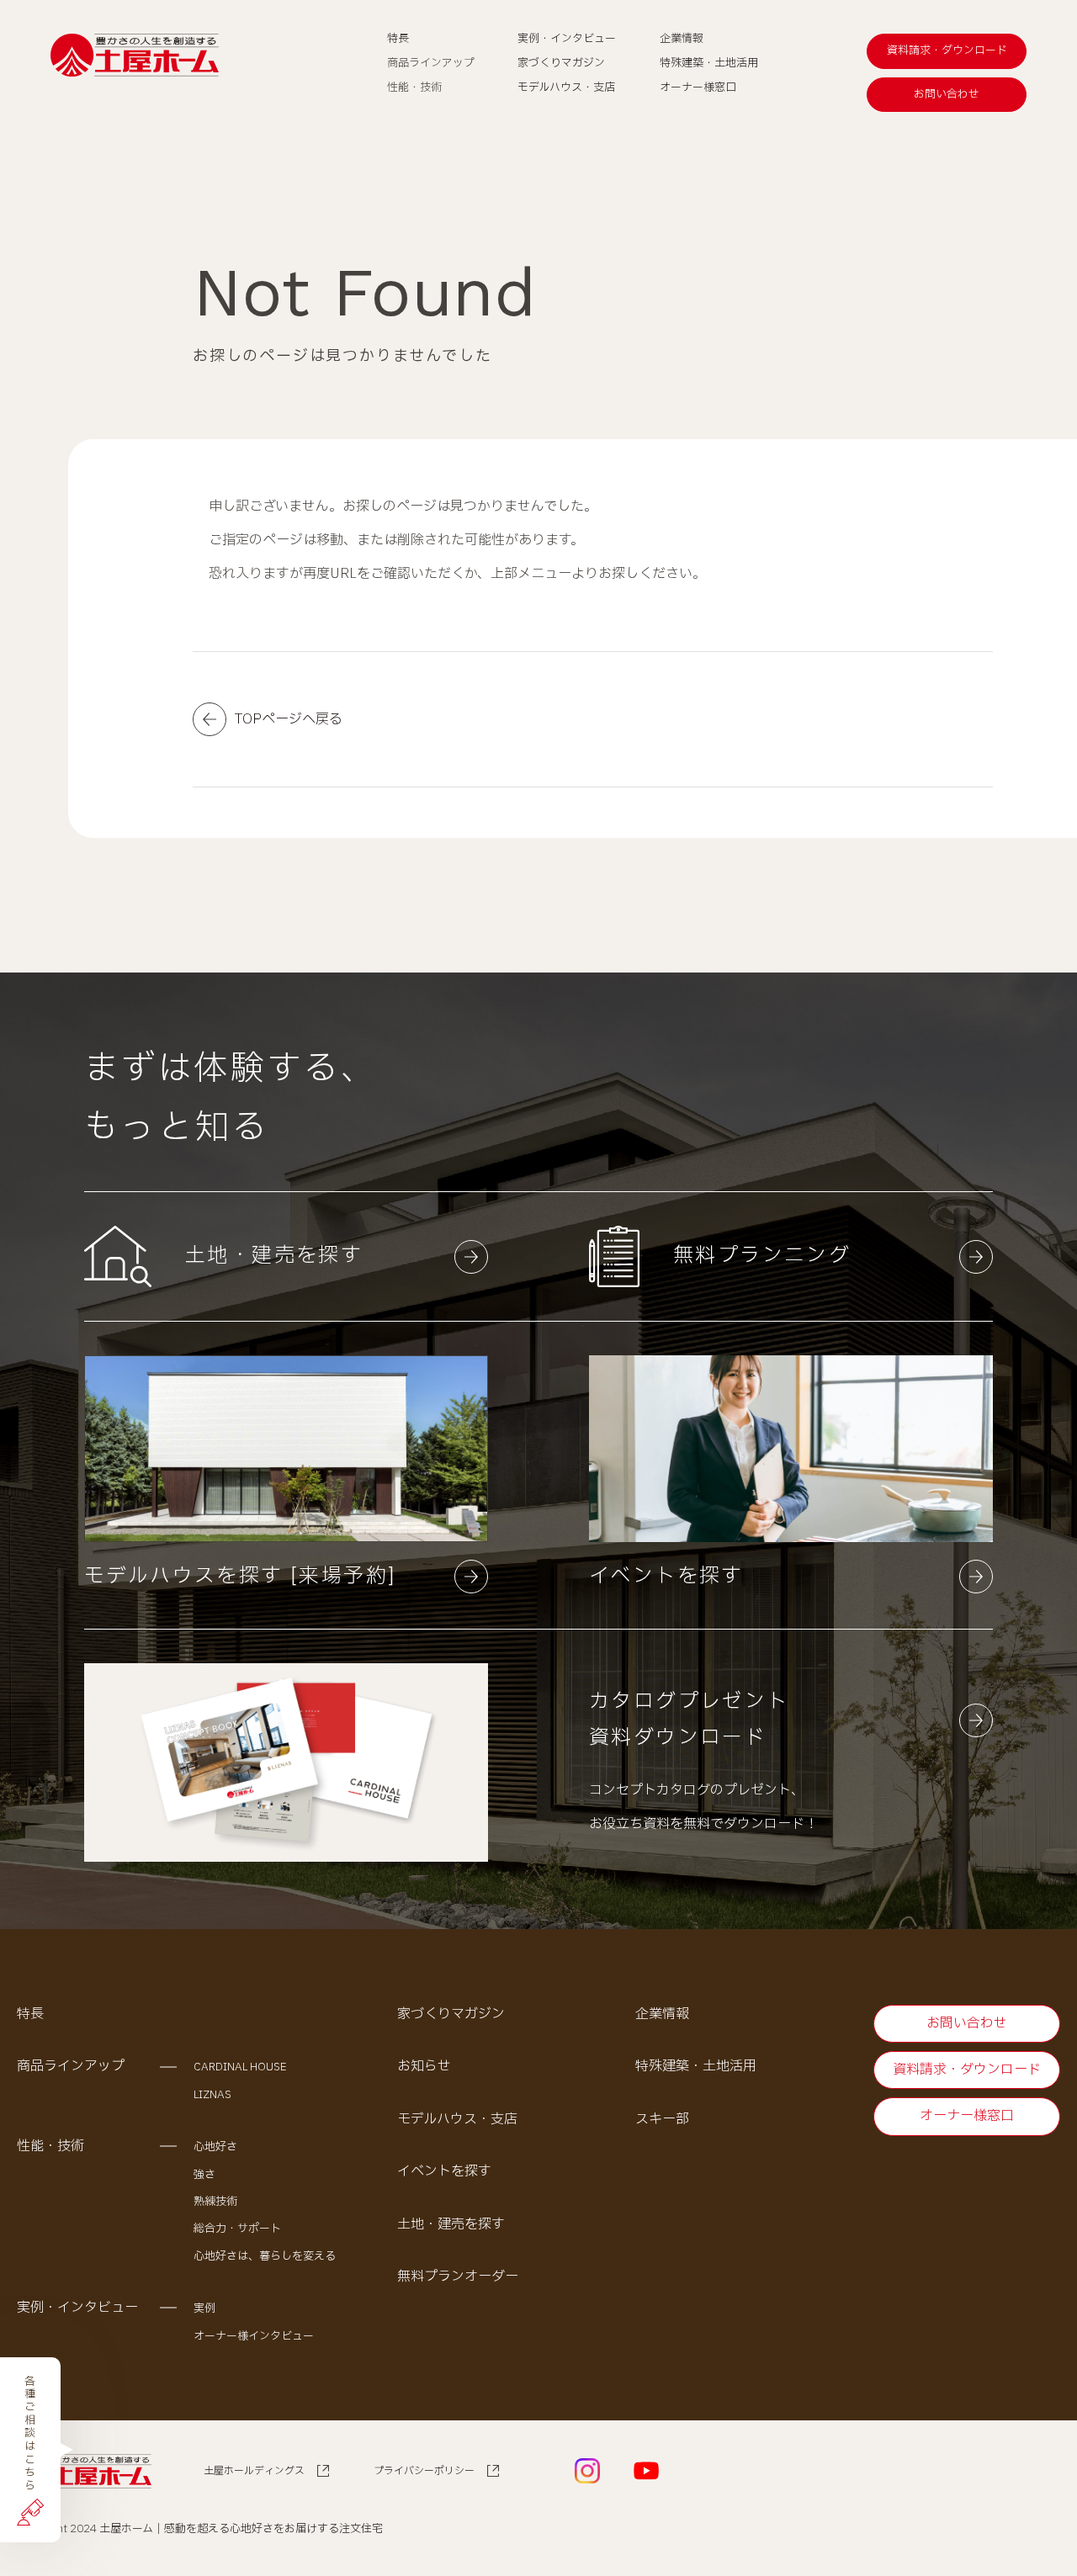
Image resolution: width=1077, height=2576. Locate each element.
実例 (204, 2308)
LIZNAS (212, 2095)
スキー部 (662, 2119)
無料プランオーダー (458, 2277)
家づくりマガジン (451, 2014)
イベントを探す (444, 2171)
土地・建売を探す (451, 2224)
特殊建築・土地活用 (696, 2066)
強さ (204, 2175)
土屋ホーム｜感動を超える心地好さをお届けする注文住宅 (241, 2529)
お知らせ (424, 2066)
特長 (30, 2014)
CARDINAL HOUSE (240, 2067)
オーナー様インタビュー (254, 2336)
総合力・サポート (237, 2229)
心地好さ (215, 2147)
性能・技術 (50, 2146)
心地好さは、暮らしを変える (265, 2256)
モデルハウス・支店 (457, 2119)
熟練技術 (215, 2202)
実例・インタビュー (77, 2308)
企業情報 (662, 2014)
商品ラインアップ (71, 2066)
